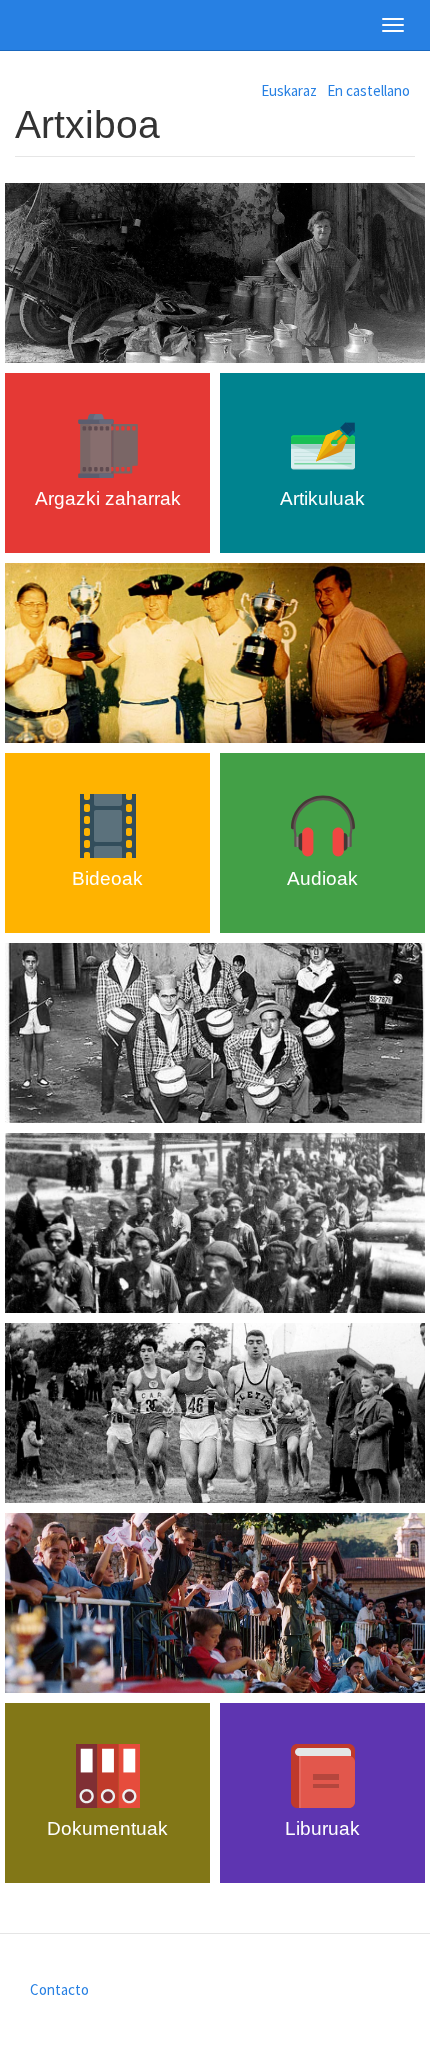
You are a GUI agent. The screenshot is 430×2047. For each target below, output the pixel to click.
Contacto (59, 1989)
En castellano (368, 90)
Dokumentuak (107, 1828)
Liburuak (322, 1828)
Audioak (322, 878)
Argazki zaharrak (108, 498)
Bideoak (107, 878)
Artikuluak (322, 498)
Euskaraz (289, 90)
